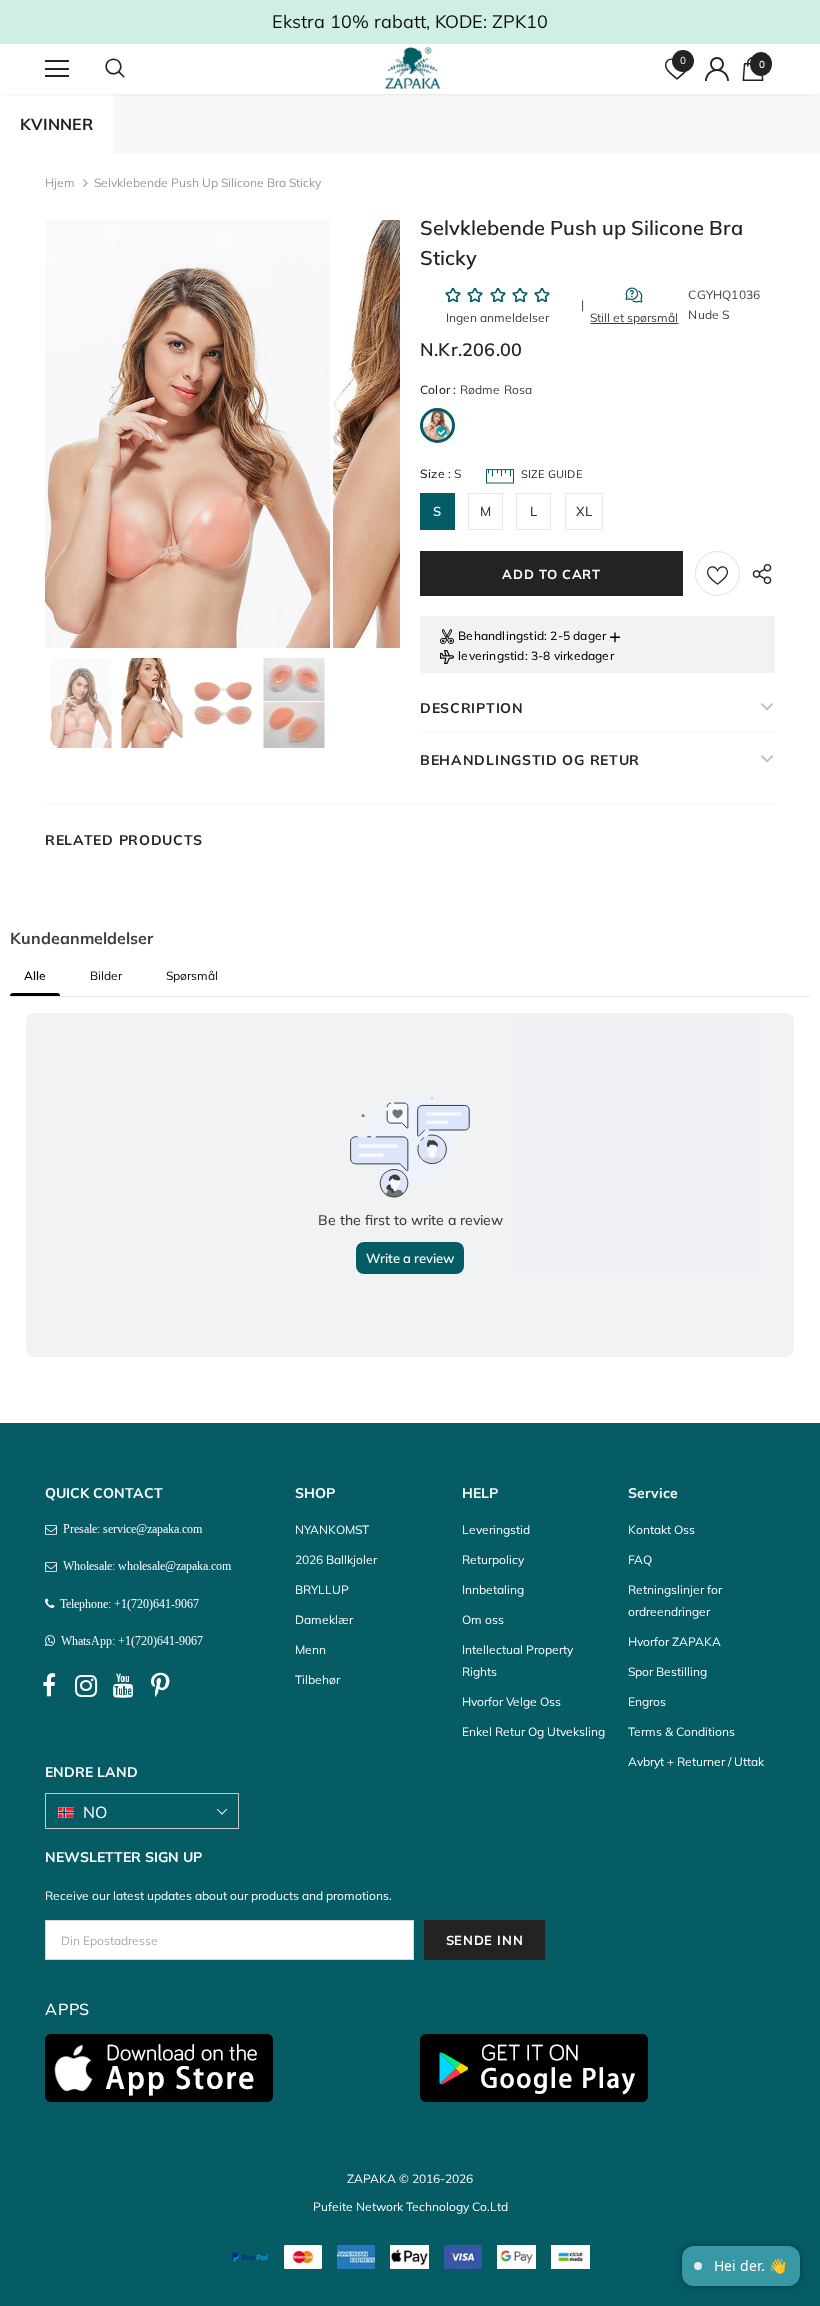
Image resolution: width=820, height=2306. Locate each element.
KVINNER (56, 124)
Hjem (60, 182)
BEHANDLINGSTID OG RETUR (530, 760)
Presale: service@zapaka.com (129, 1529)
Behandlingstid (501, 635)
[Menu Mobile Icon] (57, 69)
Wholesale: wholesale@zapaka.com (144, 1566)
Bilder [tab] (106, 975)
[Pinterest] (160, 1686)
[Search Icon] (135, 69)
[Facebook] (49, 1686)
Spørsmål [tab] (192, 975)
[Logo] (412, 68)
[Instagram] (86, 1686)
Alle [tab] (35, 975)
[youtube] (123, 1686)
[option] (187, 434)
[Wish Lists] (717, 573)
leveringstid (491, 655)
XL (584, 511)
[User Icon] (717, 69)
